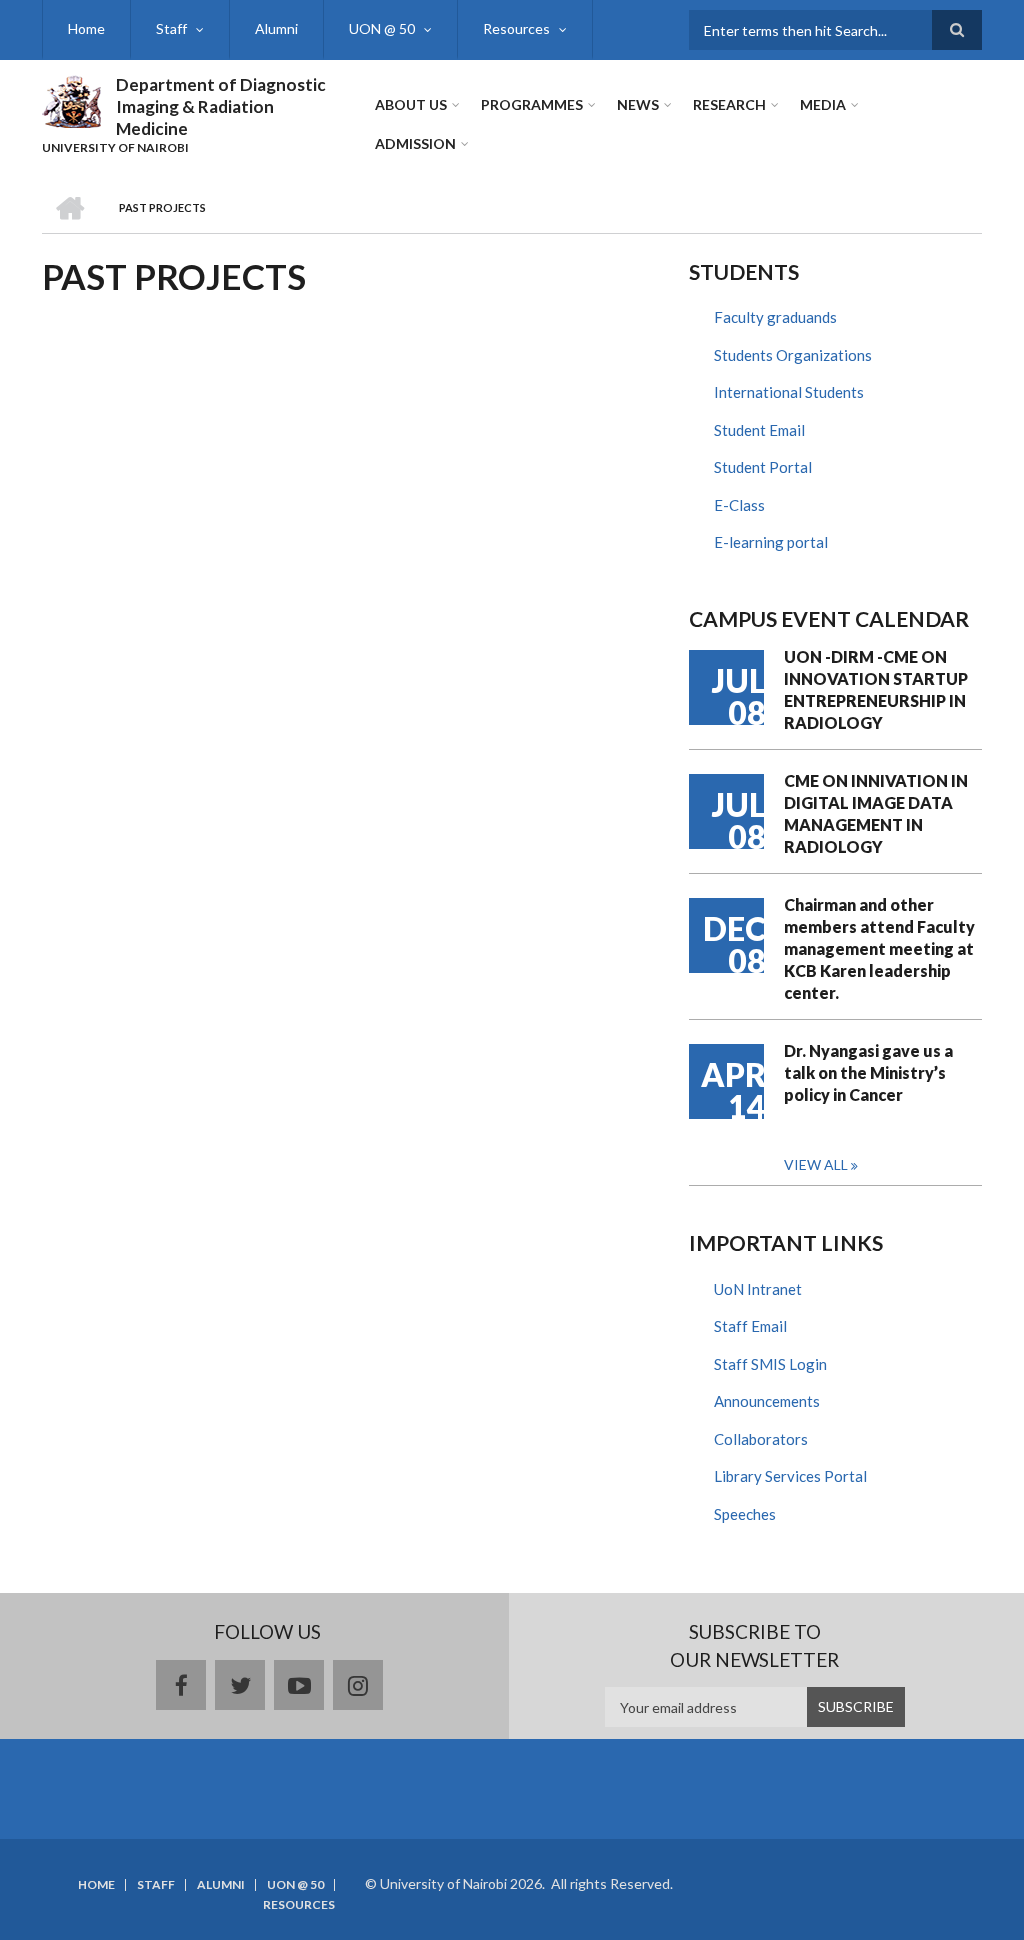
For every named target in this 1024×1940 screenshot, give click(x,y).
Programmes (532, 104)
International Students (789, 392)
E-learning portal (771, 542)
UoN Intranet (758, 1289)
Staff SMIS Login (770, 1364)
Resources (516, 28)
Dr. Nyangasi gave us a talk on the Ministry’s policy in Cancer (868, 1072)
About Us (411, 104)
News (638, 104)
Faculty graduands (775, 317)
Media (823, 104)
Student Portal (763, 467)
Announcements (767, 1401)
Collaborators (761, 1439)
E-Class (739, 505)
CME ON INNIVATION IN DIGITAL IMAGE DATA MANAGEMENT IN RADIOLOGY (876, 813)
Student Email (759, 430)
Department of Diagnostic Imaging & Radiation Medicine (221, 106)
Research (729, 104)
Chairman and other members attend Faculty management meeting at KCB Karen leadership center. (879, 948)
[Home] (71, 99)
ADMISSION (415, 143)
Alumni (276, 28)
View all (816, 1164)
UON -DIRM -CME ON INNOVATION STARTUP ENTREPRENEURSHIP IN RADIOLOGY (876, 689)
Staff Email (750, 1326)
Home (86, 28)
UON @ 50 (382, 28)
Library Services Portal (790, 1476)
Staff (171, 28)
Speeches (745, 1514)
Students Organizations (793, 355)
